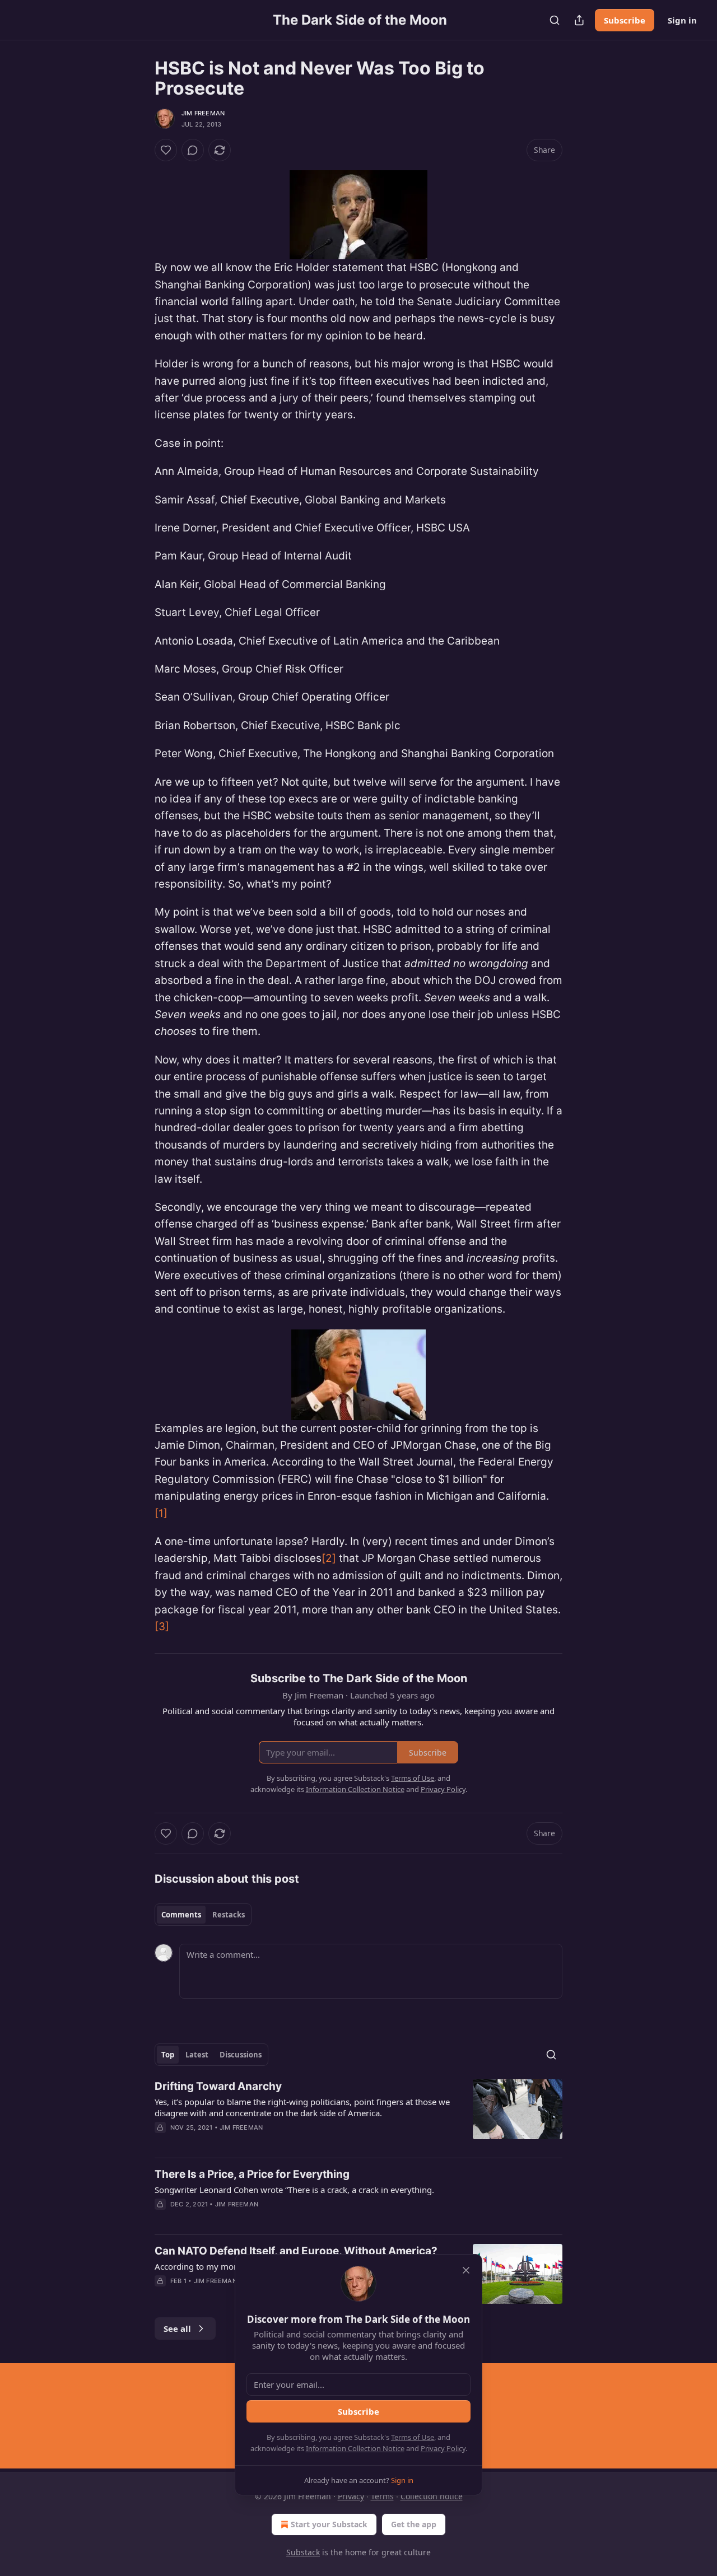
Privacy (351, 2496)
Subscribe (625, 20)
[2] (329, 1558)
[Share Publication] (579, 20)
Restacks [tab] (229, 1915)
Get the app (414, 2524)
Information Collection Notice (355, 2448)
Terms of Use (413, 2437)
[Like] (166, 150)
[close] (466, 2270)
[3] (162, 1627)
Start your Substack (329, 2524)
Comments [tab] (181, 1915)
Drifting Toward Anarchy (218, 2086)
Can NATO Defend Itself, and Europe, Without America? (296, 2251)
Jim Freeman (203, 113)
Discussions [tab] (241, 2055)
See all (177, 2328)
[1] (161, 1513)
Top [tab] (168, 2055)
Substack (303, 2552)
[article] (358, 2114)
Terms (382, 2496)
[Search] (555, 20)
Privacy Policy (443, 2448)
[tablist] (203, 1915)
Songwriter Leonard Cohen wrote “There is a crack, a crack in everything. (294, 2190)
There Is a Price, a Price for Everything (252, 2174)
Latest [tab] (197, 2055)
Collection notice (432, 2496)
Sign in (682, 20)
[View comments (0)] (193, 150)
